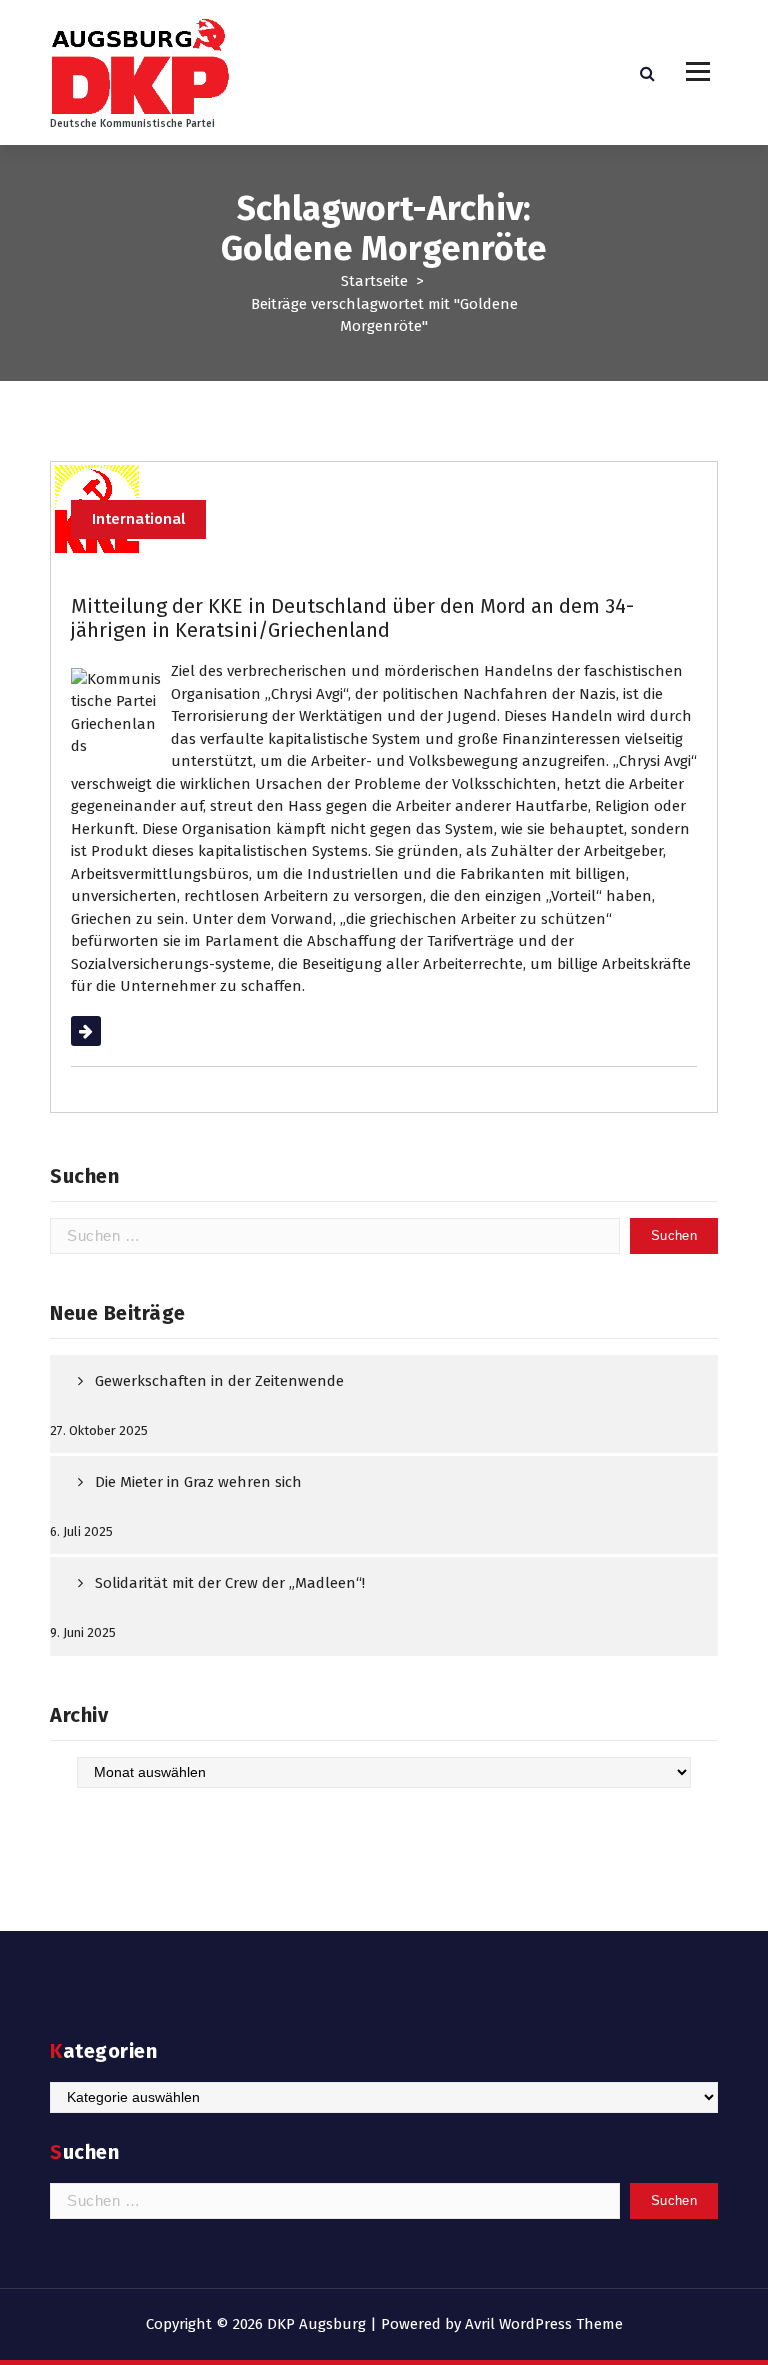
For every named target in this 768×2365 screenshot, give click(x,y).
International (138, 519)
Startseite (374, 281)
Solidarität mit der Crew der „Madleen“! (230, 1583)
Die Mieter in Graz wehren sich (198, 1482)
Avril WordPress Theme (544, 2324)
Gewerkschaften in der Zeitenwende (219, 1381)
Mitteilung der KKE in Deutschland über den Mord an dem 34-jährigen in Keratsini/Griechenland (352, 618)
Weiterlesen (111, 1031)
